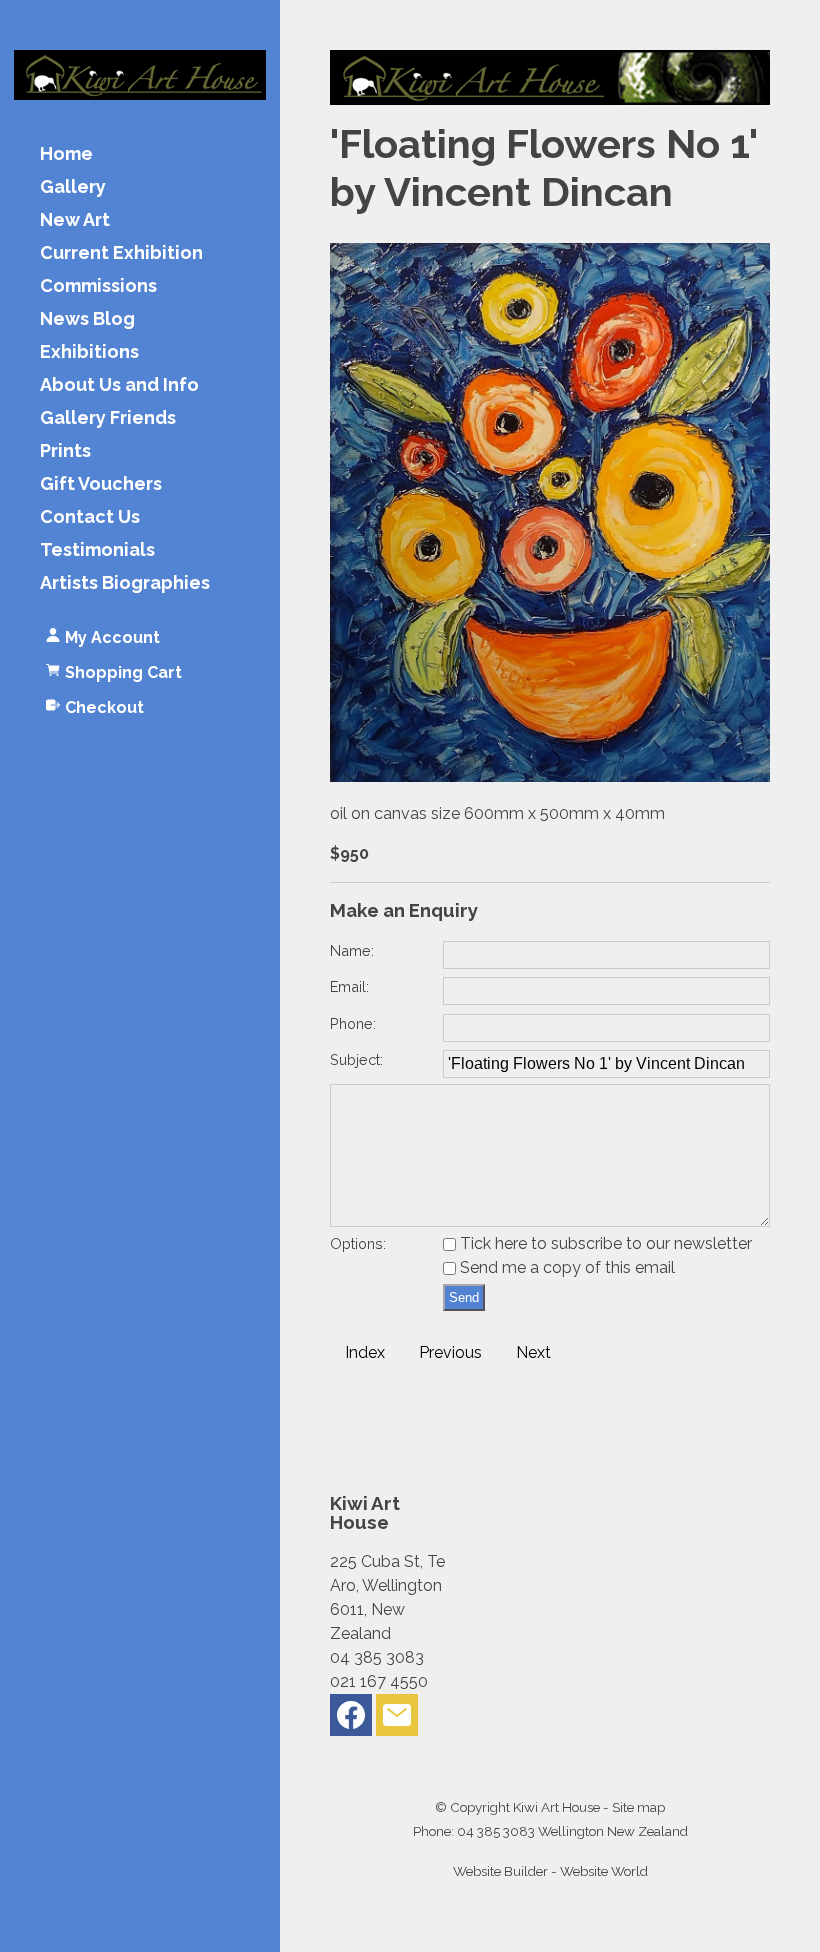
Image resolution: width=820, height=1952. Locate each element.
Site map (638, 1807)
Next (533, 1352)
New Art (75, 220)
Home (66, 154)
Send (464, 1297)
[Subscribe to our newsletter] (397, 1719)
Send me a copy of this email (565, 1267)
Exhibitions (89, 352)
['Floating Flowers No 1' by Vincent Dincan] (550, 776)
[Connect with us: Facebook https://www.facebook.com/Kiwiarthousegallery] (351, 1719)
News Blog (87, 319)
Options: (358, 1243)
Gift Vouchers (101, 484)
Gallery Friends (108, 418)
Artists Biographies (125, 583)
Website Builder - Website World (550, 1871)
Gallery (73, 187)
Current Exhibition (121, 253)
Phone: (353, 1023)
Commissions (98, 286)
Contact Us (90, 517)
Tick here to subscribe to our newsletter (604, 1243)
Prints (65, 451)
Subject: (356, 1059)
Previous (450, 1352)
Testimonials (97, 550)
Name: (352, 950)
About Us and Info (119, 385)
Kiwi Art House (556, 1807)
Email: (349, 986)
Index (365, 1352)
